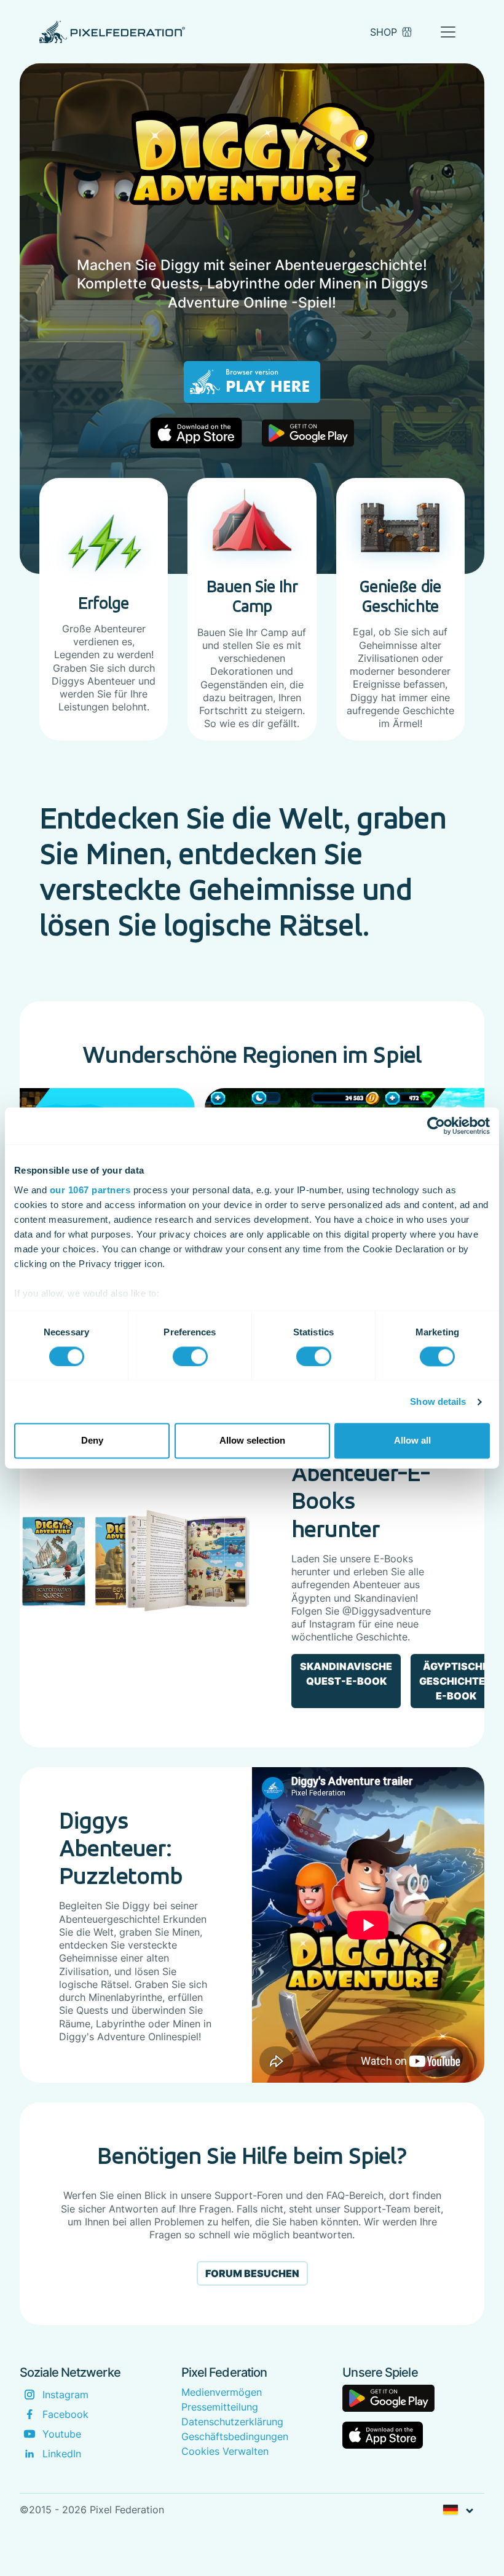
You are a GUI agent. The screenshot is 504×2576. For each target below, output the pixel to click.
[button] (458, 2510)
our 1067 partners (90, 1190)
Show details (438, 1401)
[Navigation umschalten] (448, 32)
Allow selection (252, 1441)
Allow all (412, 1441)
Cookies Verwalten (225, 2451)
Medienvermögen (222, 2392)
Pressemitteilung (220, 2407)
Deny (92, 1441)
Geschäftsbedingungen (235, 2436)
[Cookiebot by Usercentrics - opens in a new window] (436, 1126)
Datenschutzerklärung (232, 2422)
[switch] (190, 1356)
